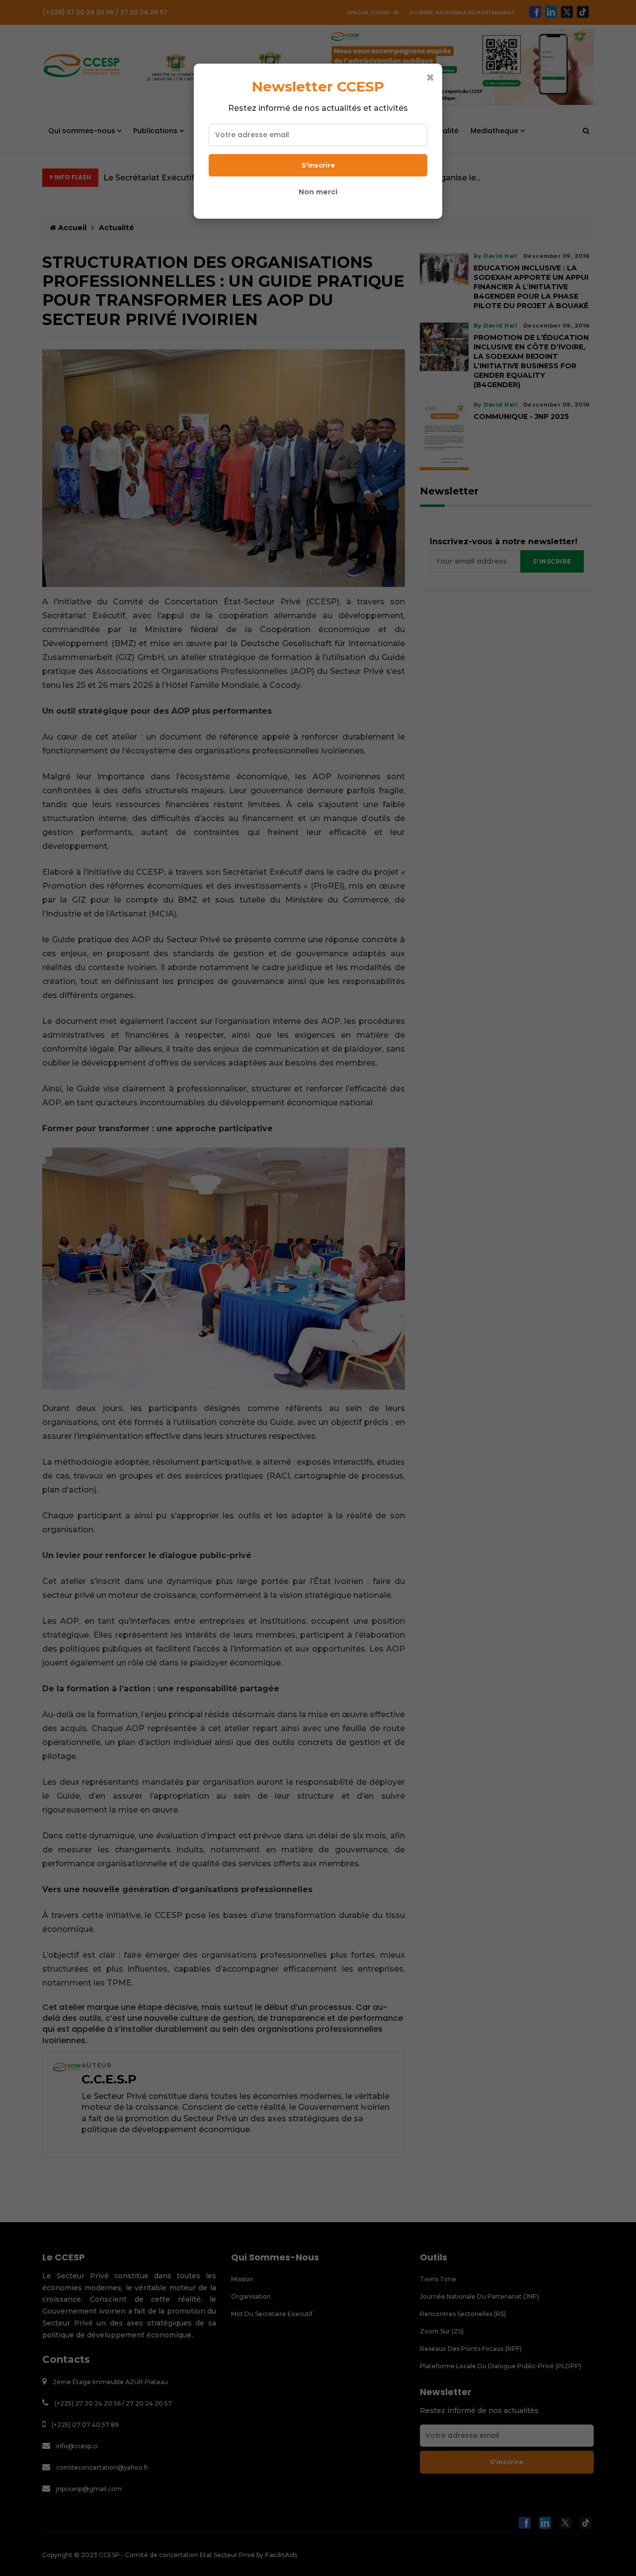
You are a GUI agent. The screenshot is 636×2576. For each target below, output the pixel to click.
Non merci (318, 192)
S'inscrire (318, 165)
